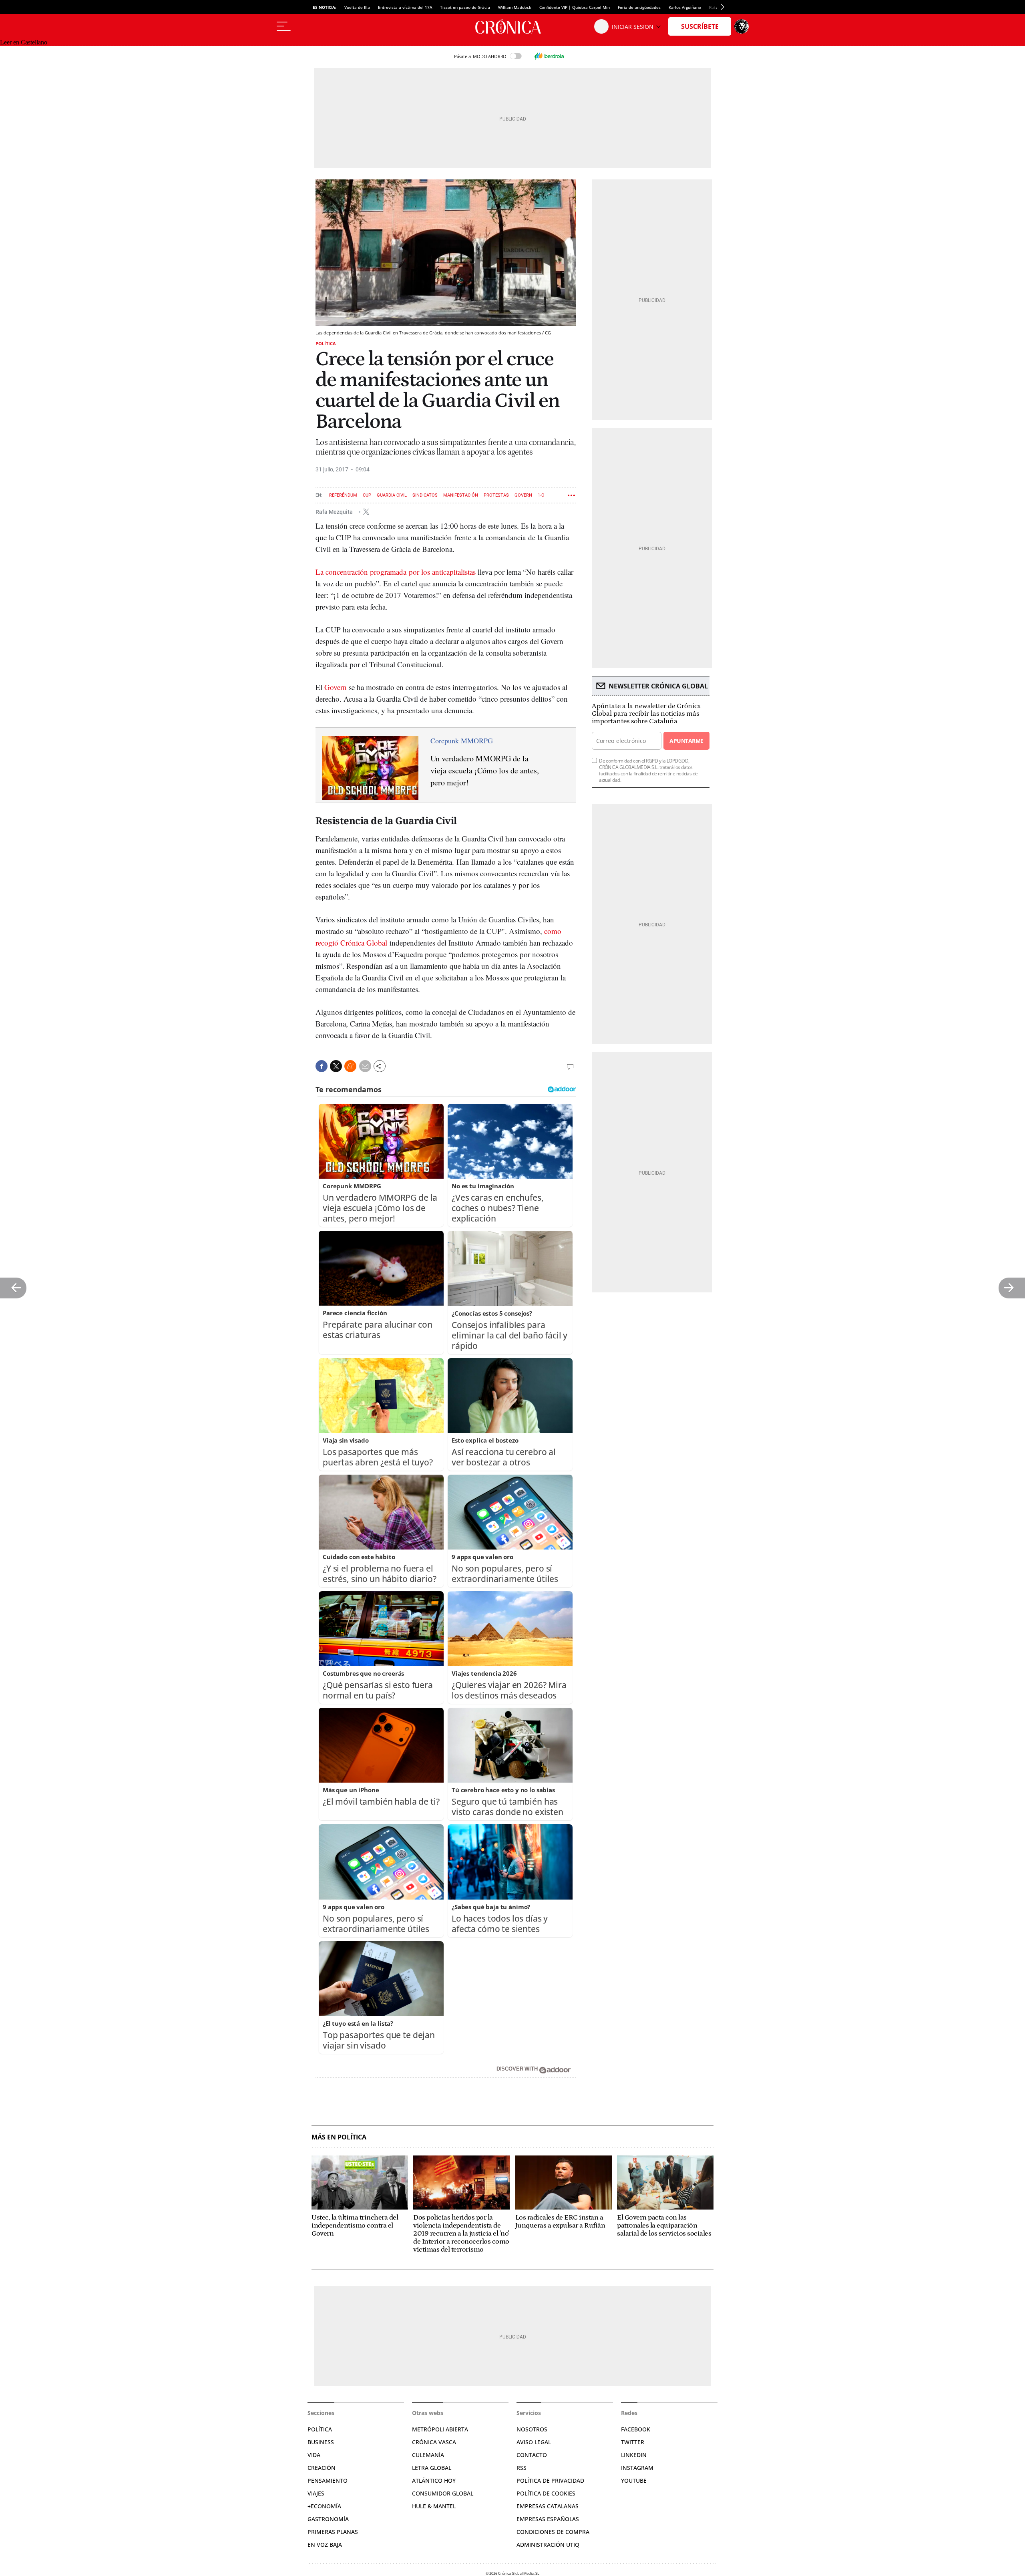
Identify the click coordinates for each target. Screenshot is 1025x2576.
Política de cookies (546, 2493)
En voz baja (325, 2545)
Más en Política (339, 2137)
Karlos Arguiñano (685, 7)
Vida (314, 2455)
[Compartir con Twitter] (336, 1066)
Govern (523, 495)
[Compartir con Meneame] (350, 1066)
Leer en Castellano (24, 42)
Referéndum (343, 495)
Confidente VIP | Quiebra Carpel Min (575, 7)
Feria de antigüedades (639, 7)
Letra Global (432, 2468)
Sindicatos (425, 495)
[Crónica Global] (512, 26)
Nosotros (532, 2429)
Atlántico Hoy (434, 2480)
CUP (367, 495)
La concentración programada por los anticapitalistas (396, 572)
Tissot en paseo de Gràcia (465, 7)
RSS (522, 2468)
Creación (322, 2468)
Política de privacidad (550, 2480)
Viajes (316, 2493)
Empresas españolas (548, 2519)
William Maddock (515, 7)
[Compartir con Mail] (365, 1066)
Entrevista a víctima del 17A (405, 7)
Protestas (496, 495)
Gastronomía (328, 2519)
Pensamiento (328, 2480)
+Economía (324, 2506)
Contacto (532, 2455)
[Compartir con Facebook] (322, 1066)
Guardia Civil (392, 495)
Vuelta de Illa (357, 7)
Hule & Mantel (434, 2506)
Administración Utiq (548, 2545)
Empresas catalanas (548, 2506)
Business (321, 2442)
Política (326, 343)
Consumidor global (443, 2493)
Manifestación (461, 495)
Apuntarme (686, 741)
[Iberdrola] (549, 56)
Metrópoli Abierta (440, 2429)
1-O (541, 495)
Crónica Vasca (434, 2442)
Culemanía (428, 2455)
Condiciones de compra (553, 2532)
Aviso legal (534, 2442)
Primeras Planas (333, 2532)
